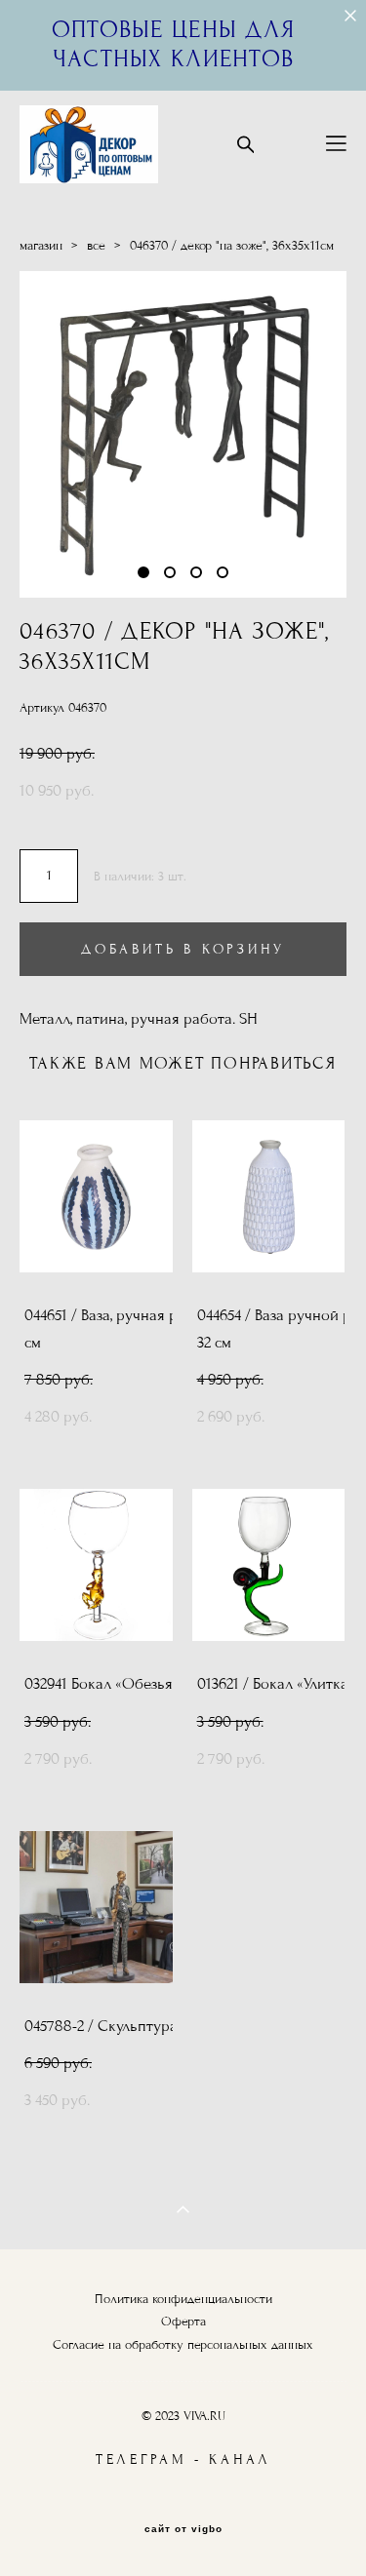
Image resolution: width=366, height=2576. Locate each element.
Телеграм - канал (183, 2459)
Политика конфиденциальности (183, 2299)
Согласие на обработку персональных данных (183, 2345)
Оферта (183, 2322)
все (96, 246)
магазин (41, 246)
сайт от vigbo (183, 2529)
